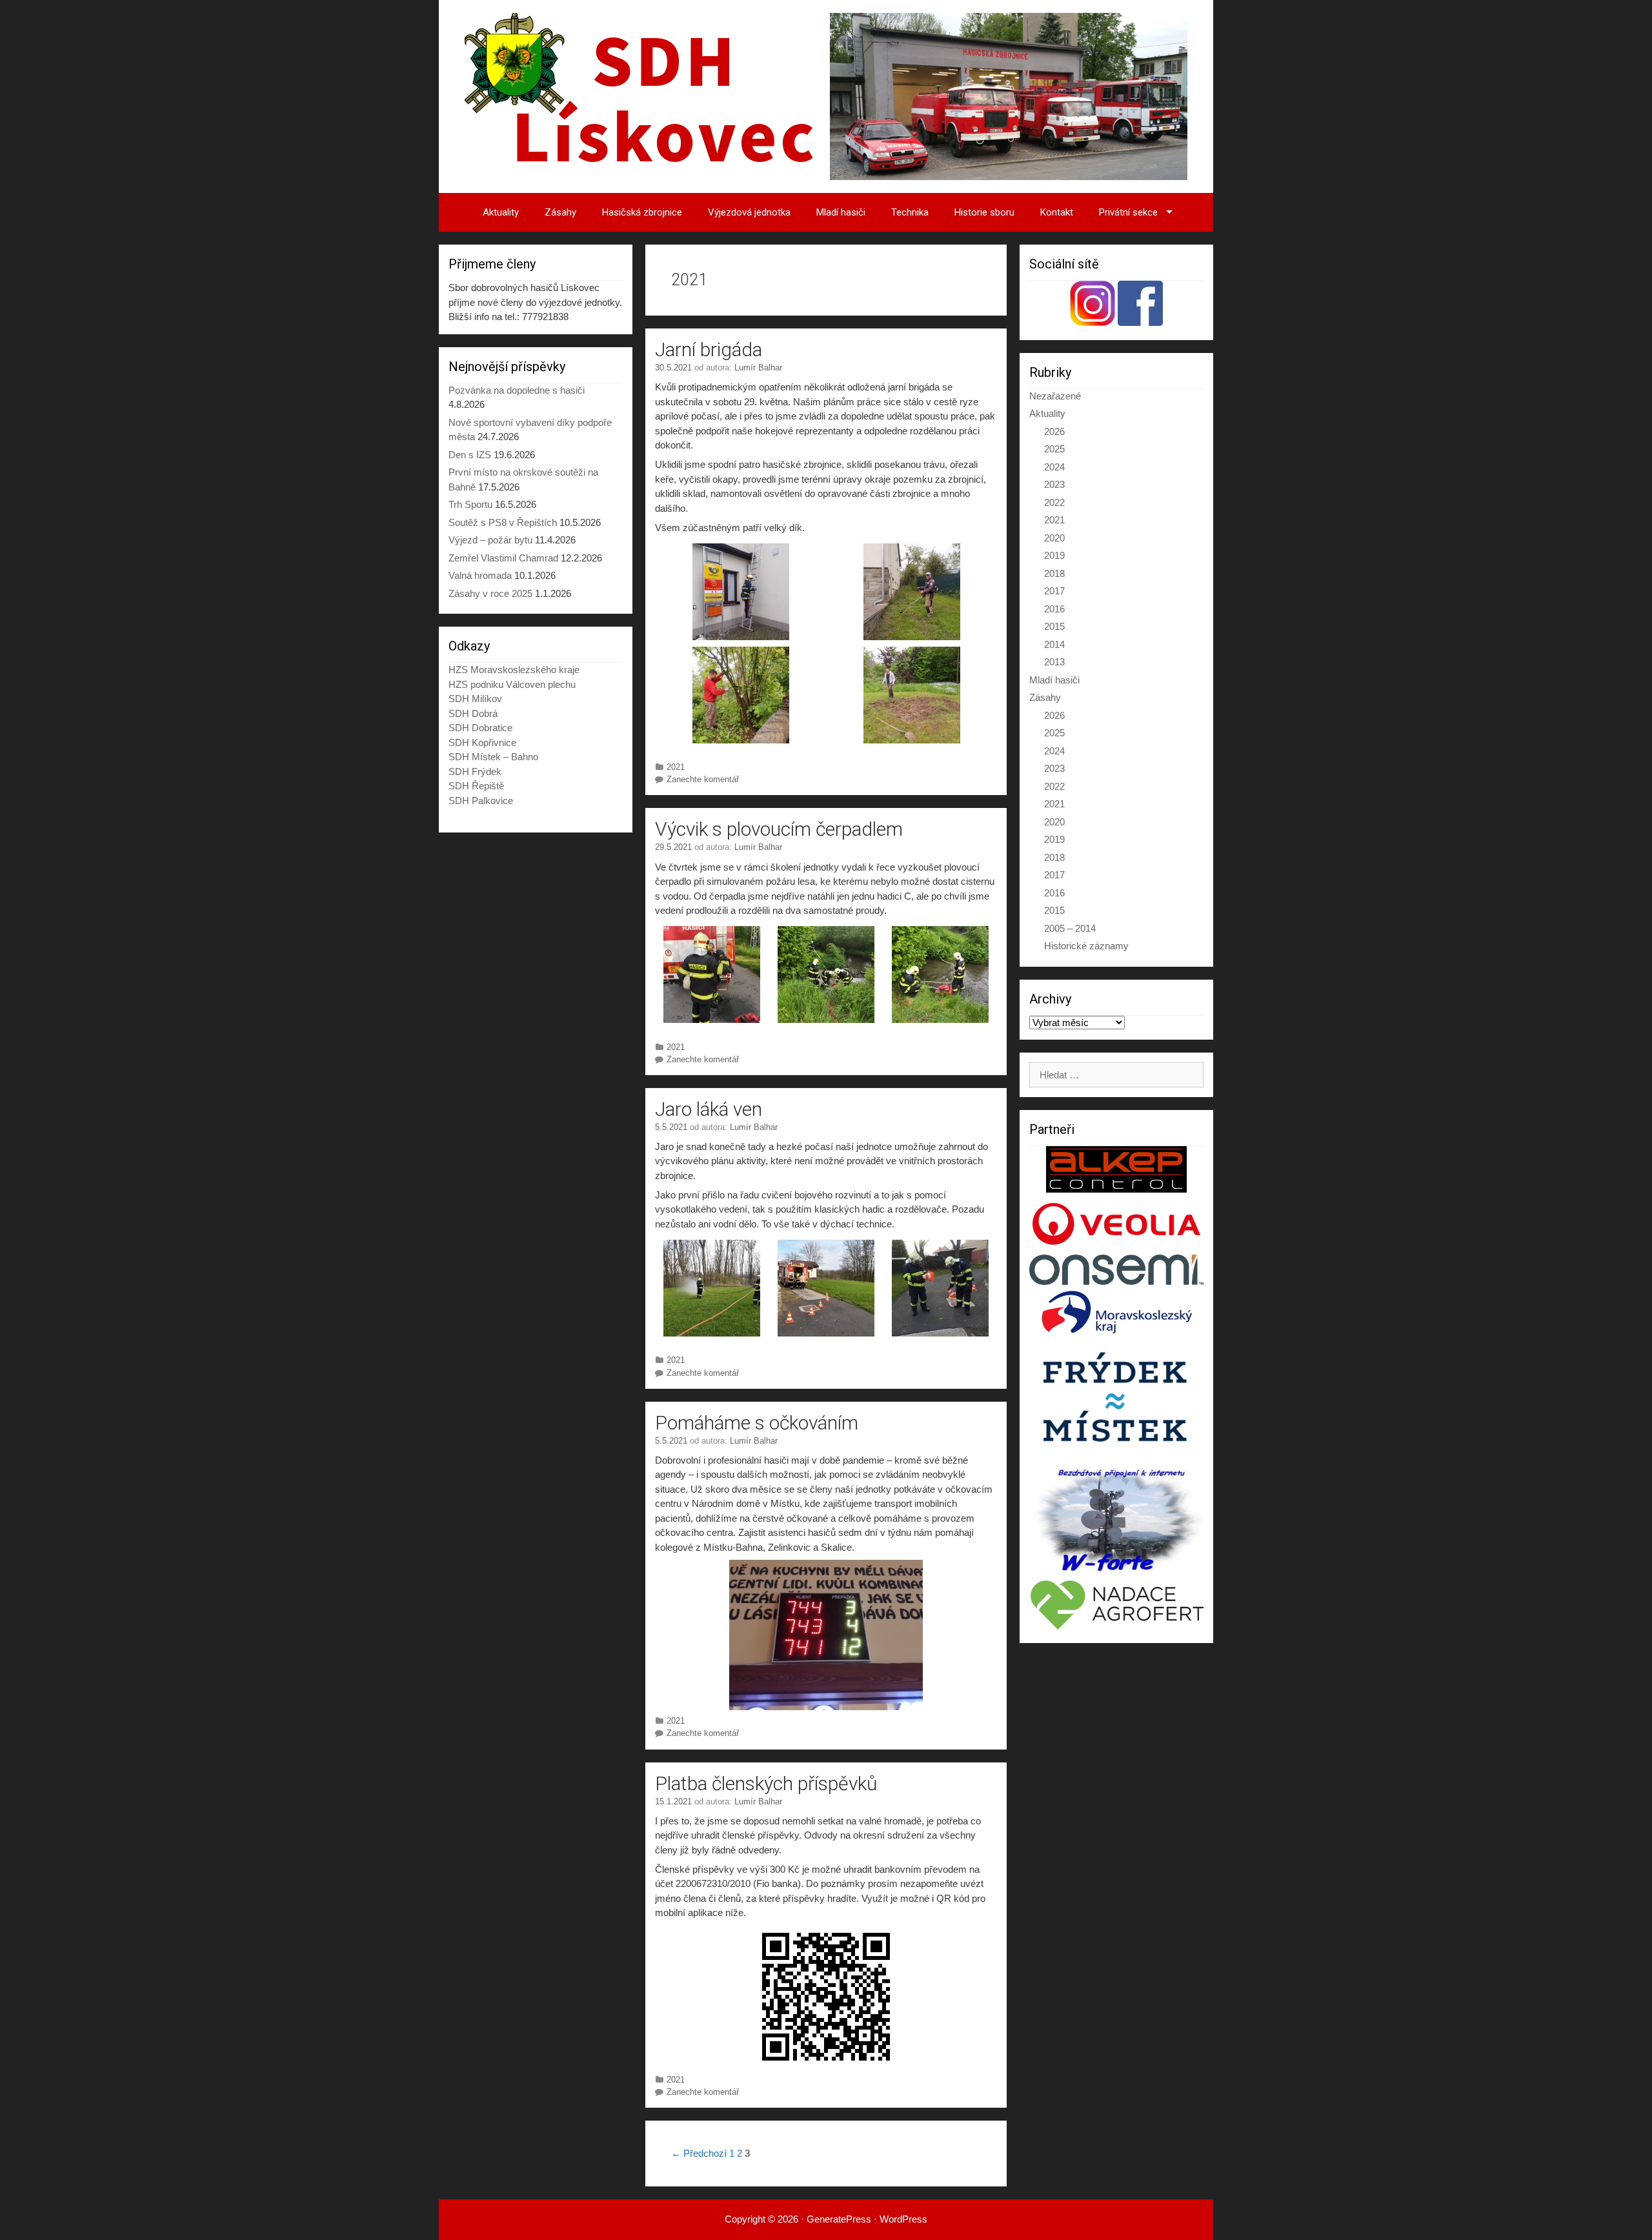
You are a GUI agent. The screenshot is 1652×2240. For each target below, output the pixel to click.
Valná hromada (480, 575)
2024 (1054, 467)
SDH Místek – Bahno (493, 757)
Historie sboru (984, 212)
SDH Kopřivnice (482, 742)
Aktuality (501, 212)
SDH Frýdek (475, 772)
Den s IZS (470, 455)
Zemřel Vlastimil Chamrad (503, 558)
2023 (1054, 484)
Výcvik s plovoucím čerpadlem (779, 829)
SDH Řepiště (476, 786)
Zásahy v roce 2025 (490, 593)
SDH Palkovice (481, 801)
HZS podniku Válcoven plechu (512, 684)
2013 (1054, 662)
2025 (1054, 449)
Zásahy (560, 212)
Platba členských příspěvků (766, 1783)
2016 (1054, 609)
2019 (1054, 555)
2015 (1054, 626)
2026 (1054, 431)
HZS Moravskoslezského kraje (514, 670)
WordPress (903, 2219)
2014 (1054, 644)
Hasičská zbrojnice (642, 212)
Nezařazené (1055, 396)
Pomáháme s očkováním (757, 1423)
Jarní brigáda (709, 349)
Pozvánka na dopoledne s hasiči (517, 390)
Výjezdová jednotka (749, 212)
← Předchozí (699, 2153)
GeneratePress (839, 2219)
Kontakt (1057, 212)
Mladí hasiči (841, 212)
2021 (676, 767)
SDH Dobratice (480, 728)
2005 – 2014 (1070, 928)
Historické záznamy (1086, 946)
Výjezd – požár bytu (490, 540)
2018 (1054, 573)
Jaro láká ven (709, 1109)
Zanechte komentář (703, 779)
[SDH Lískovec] (826, 95)
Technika (910, 212)
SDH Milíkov (475, 699)
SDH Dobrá (473, 713)
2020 (1054, 538)
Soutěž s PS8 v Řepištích (503, 522)
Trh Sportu (470, 504)
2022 (1054, 502)
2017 (1054, 591)
